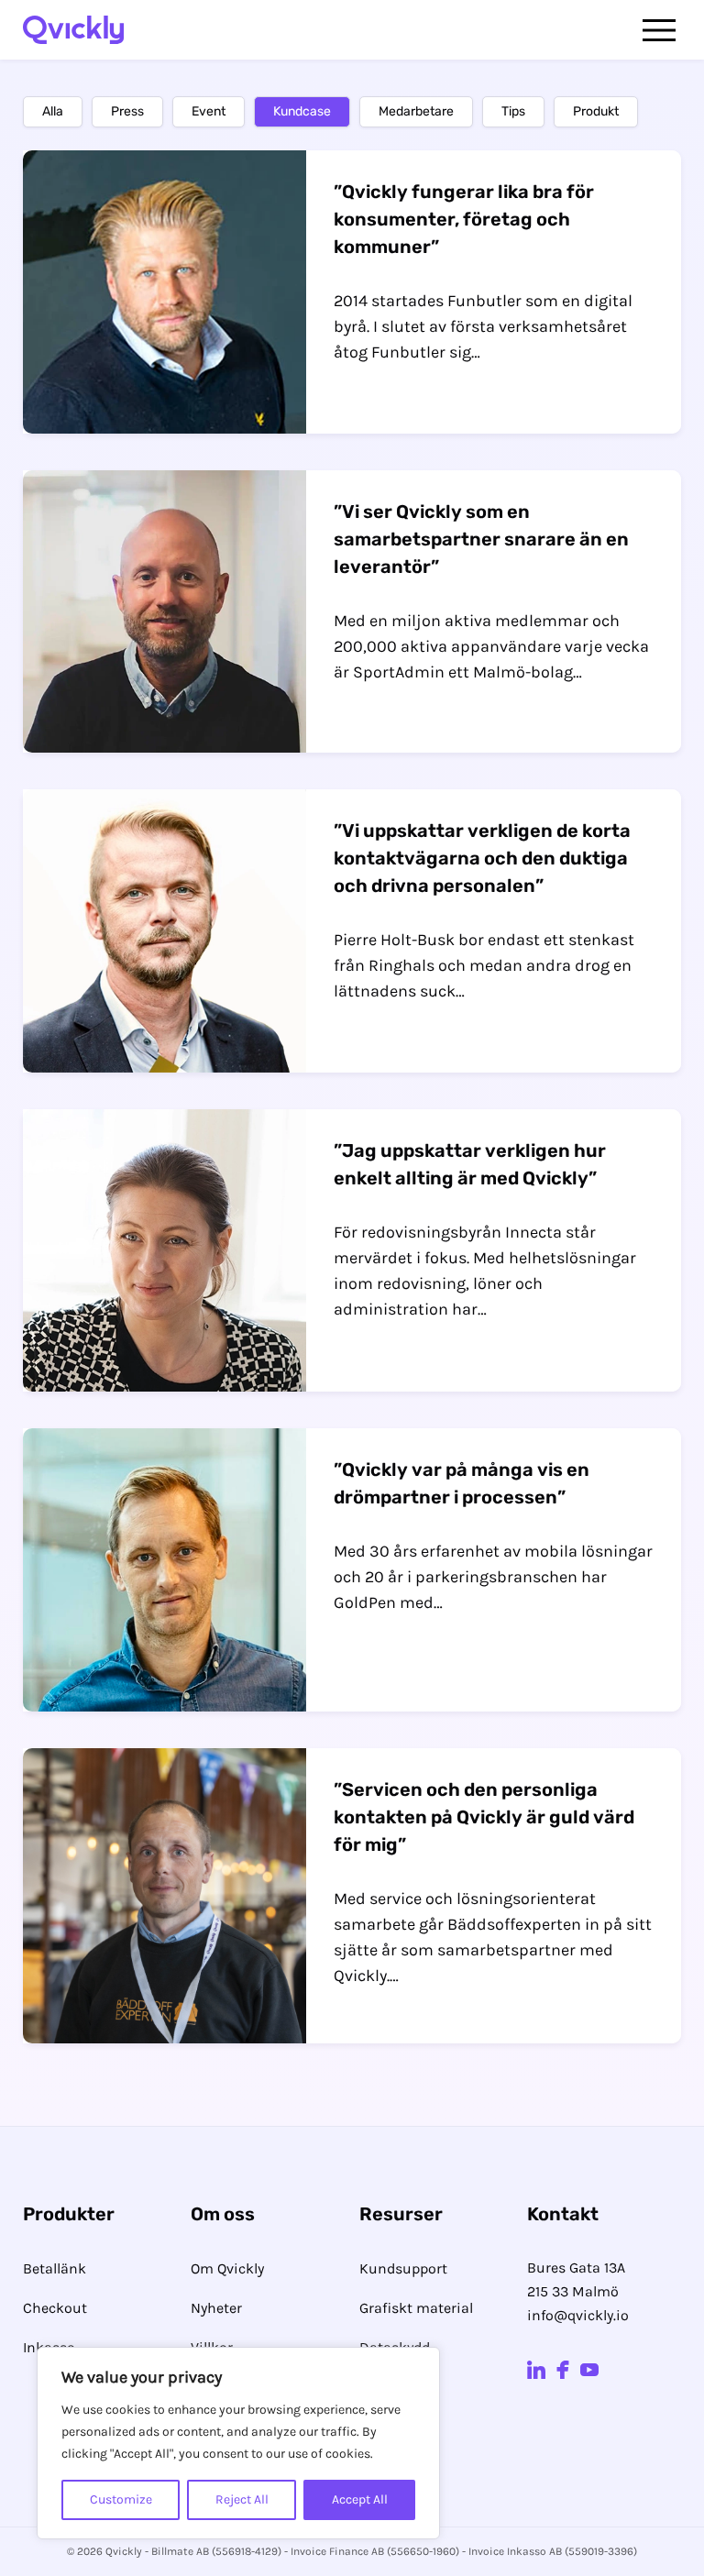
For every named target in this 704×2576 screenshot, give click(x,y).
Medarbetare (416, 111)
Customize (121, 2499)
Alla (53, 111)
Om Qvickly (227, 2268)
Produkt (596, 111)
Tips (513, 111)
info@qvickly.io (578, 2315)
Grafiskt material (416, 2308)
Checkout (55, 2308)
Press (127, 111)
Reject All (242, 2499)
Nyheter (216, 2308)
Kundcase (302, 111)
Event (209, 111)
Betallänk (55, 2268)
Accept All (360, 2499)
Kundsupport (403, 2268)
